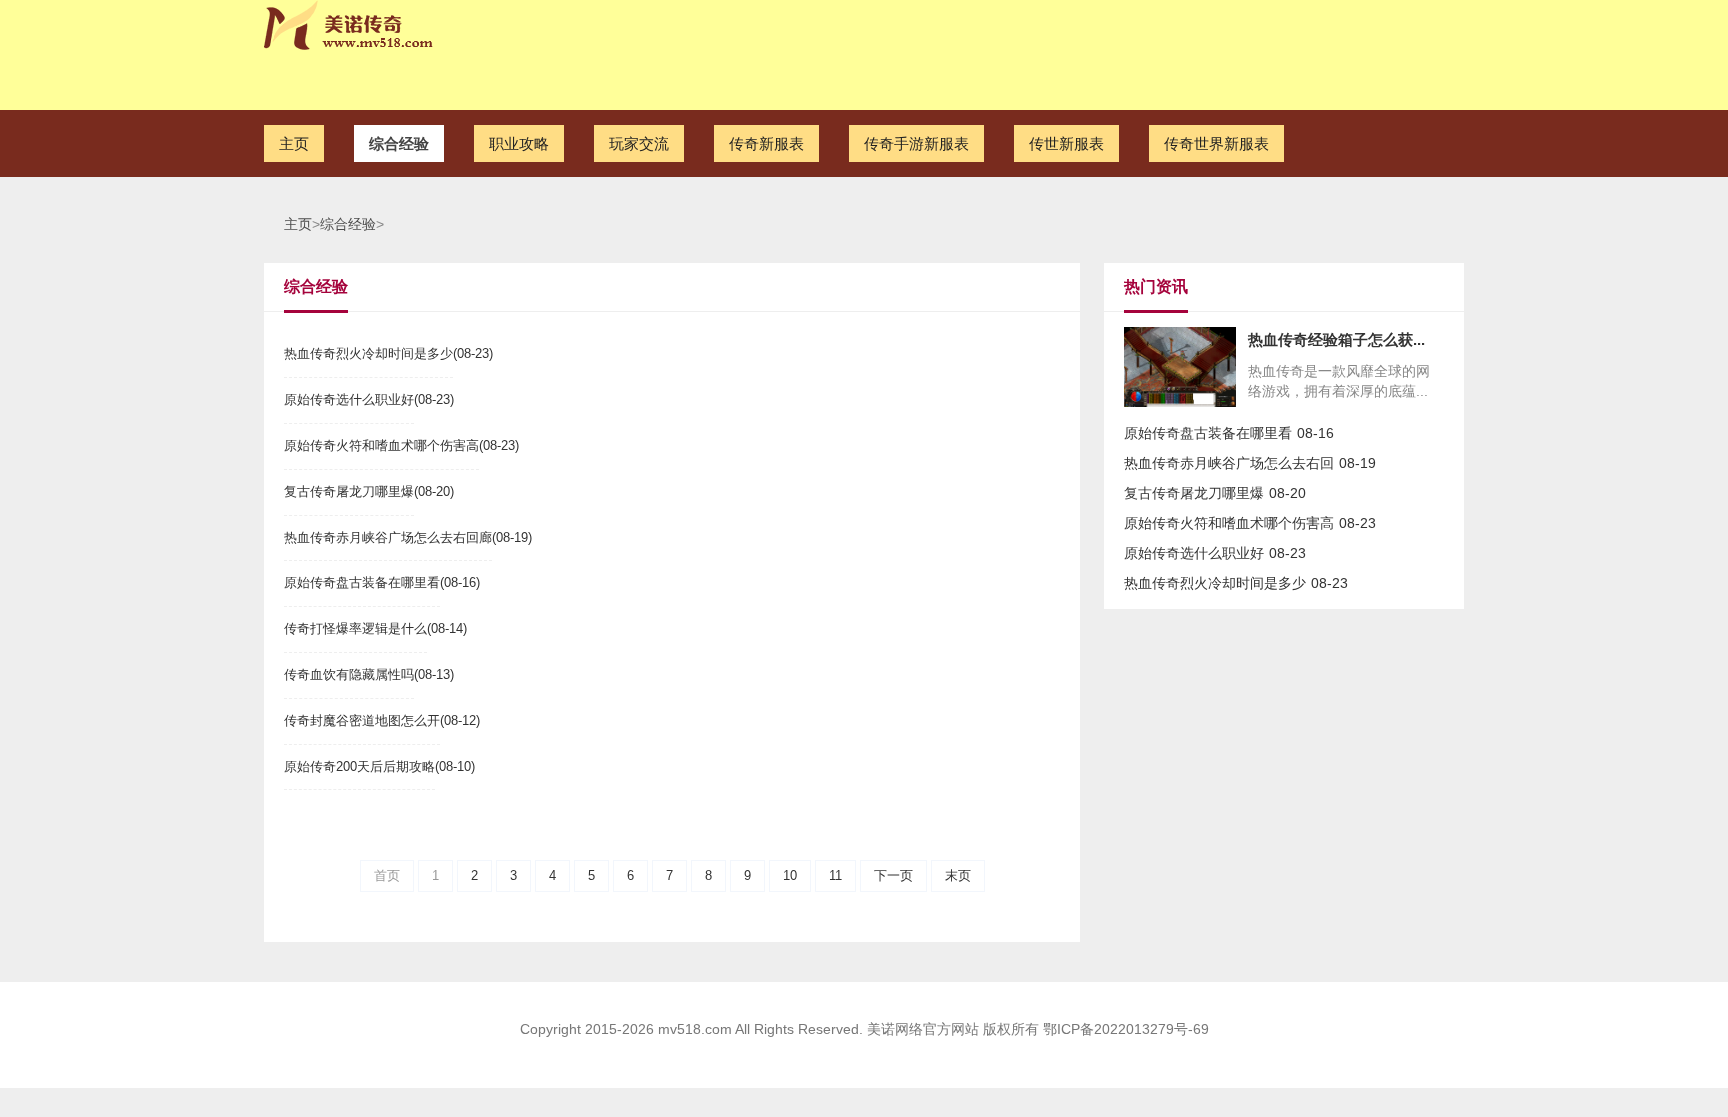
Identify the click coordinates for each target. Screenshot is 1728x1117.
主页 (294, 143)
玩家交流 (639, 143)
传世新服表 (1066, 143)
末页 (958, 875)
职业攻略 (519, 143)
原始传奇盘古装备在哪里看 (362, 582)
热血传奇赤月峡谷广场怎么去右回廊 (388, 537)
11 (835, 875)
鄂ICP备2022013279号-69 (1126, 1029)
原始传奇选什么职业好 (349, 399)
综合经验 (399, 143)
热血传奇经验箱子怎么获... (1336, 339)
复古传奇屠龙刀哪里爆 (349, 491)
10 (790, 875)
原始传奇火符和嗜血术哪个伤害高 (381, 445)
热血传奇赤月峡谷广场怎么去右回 (1229, 463)
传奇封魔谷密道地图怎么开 (362, 720)
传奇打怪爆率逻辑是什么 (355, 628)
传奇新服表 (766, 143)
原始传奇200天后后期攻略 (359, 766)
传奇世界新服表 (1216, 143)
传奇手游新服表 (916, 143)
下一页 (893, 875)
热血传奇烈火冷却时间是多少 (368, 353)
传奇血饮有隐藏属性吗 (349, 674)
